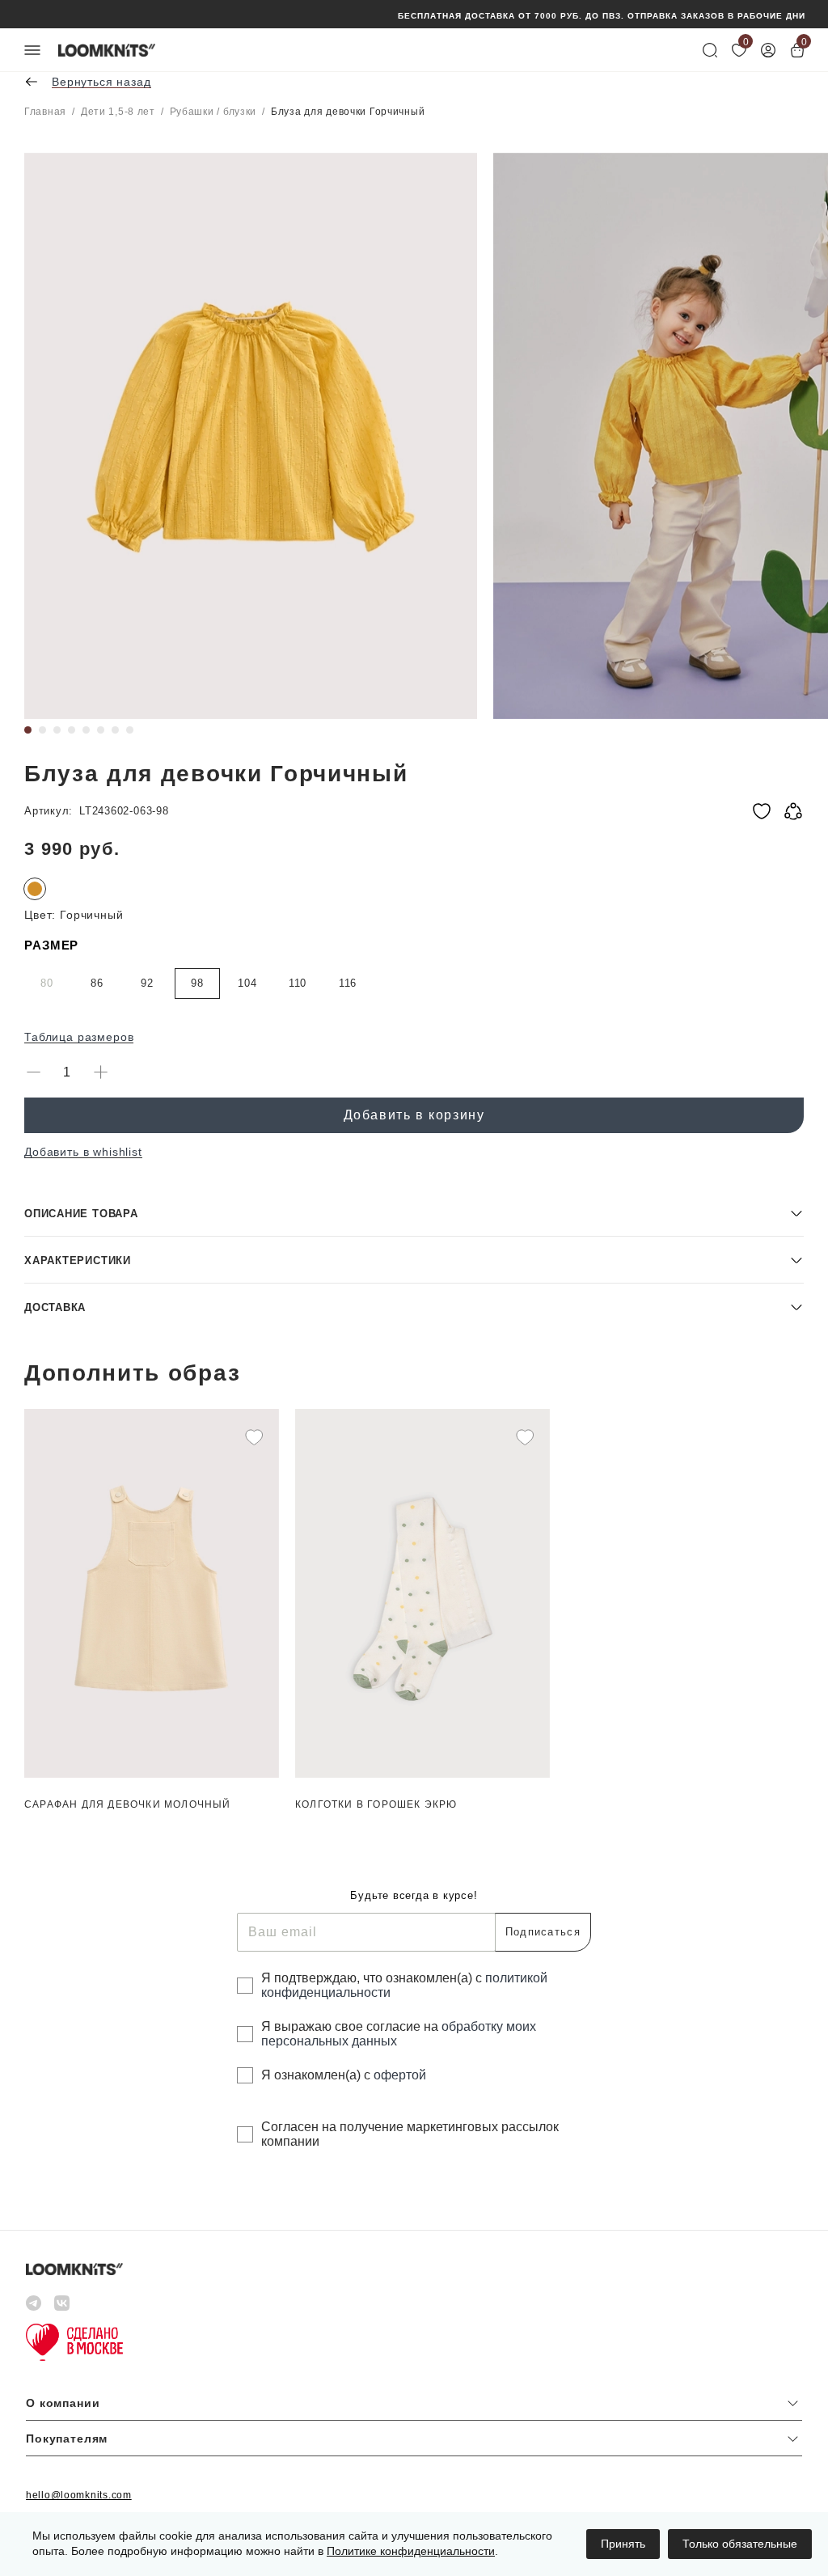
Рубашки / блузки (213, 112)
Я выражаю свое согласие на (399, 2034)
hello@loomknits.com (79, 2495)
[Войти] (768, 50)
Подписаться (543, 1932)
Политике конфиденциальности (411, 2551)
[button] (414, 1213)
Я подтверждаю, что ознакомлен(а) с (404, 1985)
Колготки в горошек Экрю (376, 1804)
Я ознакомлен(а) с (344, 2075)
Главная (45, 112)
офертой (400, 2075)
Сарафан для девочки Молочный (128, 1804)
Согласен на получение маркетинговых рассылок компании (410, 2134)
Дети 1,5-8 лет (118, 112)
